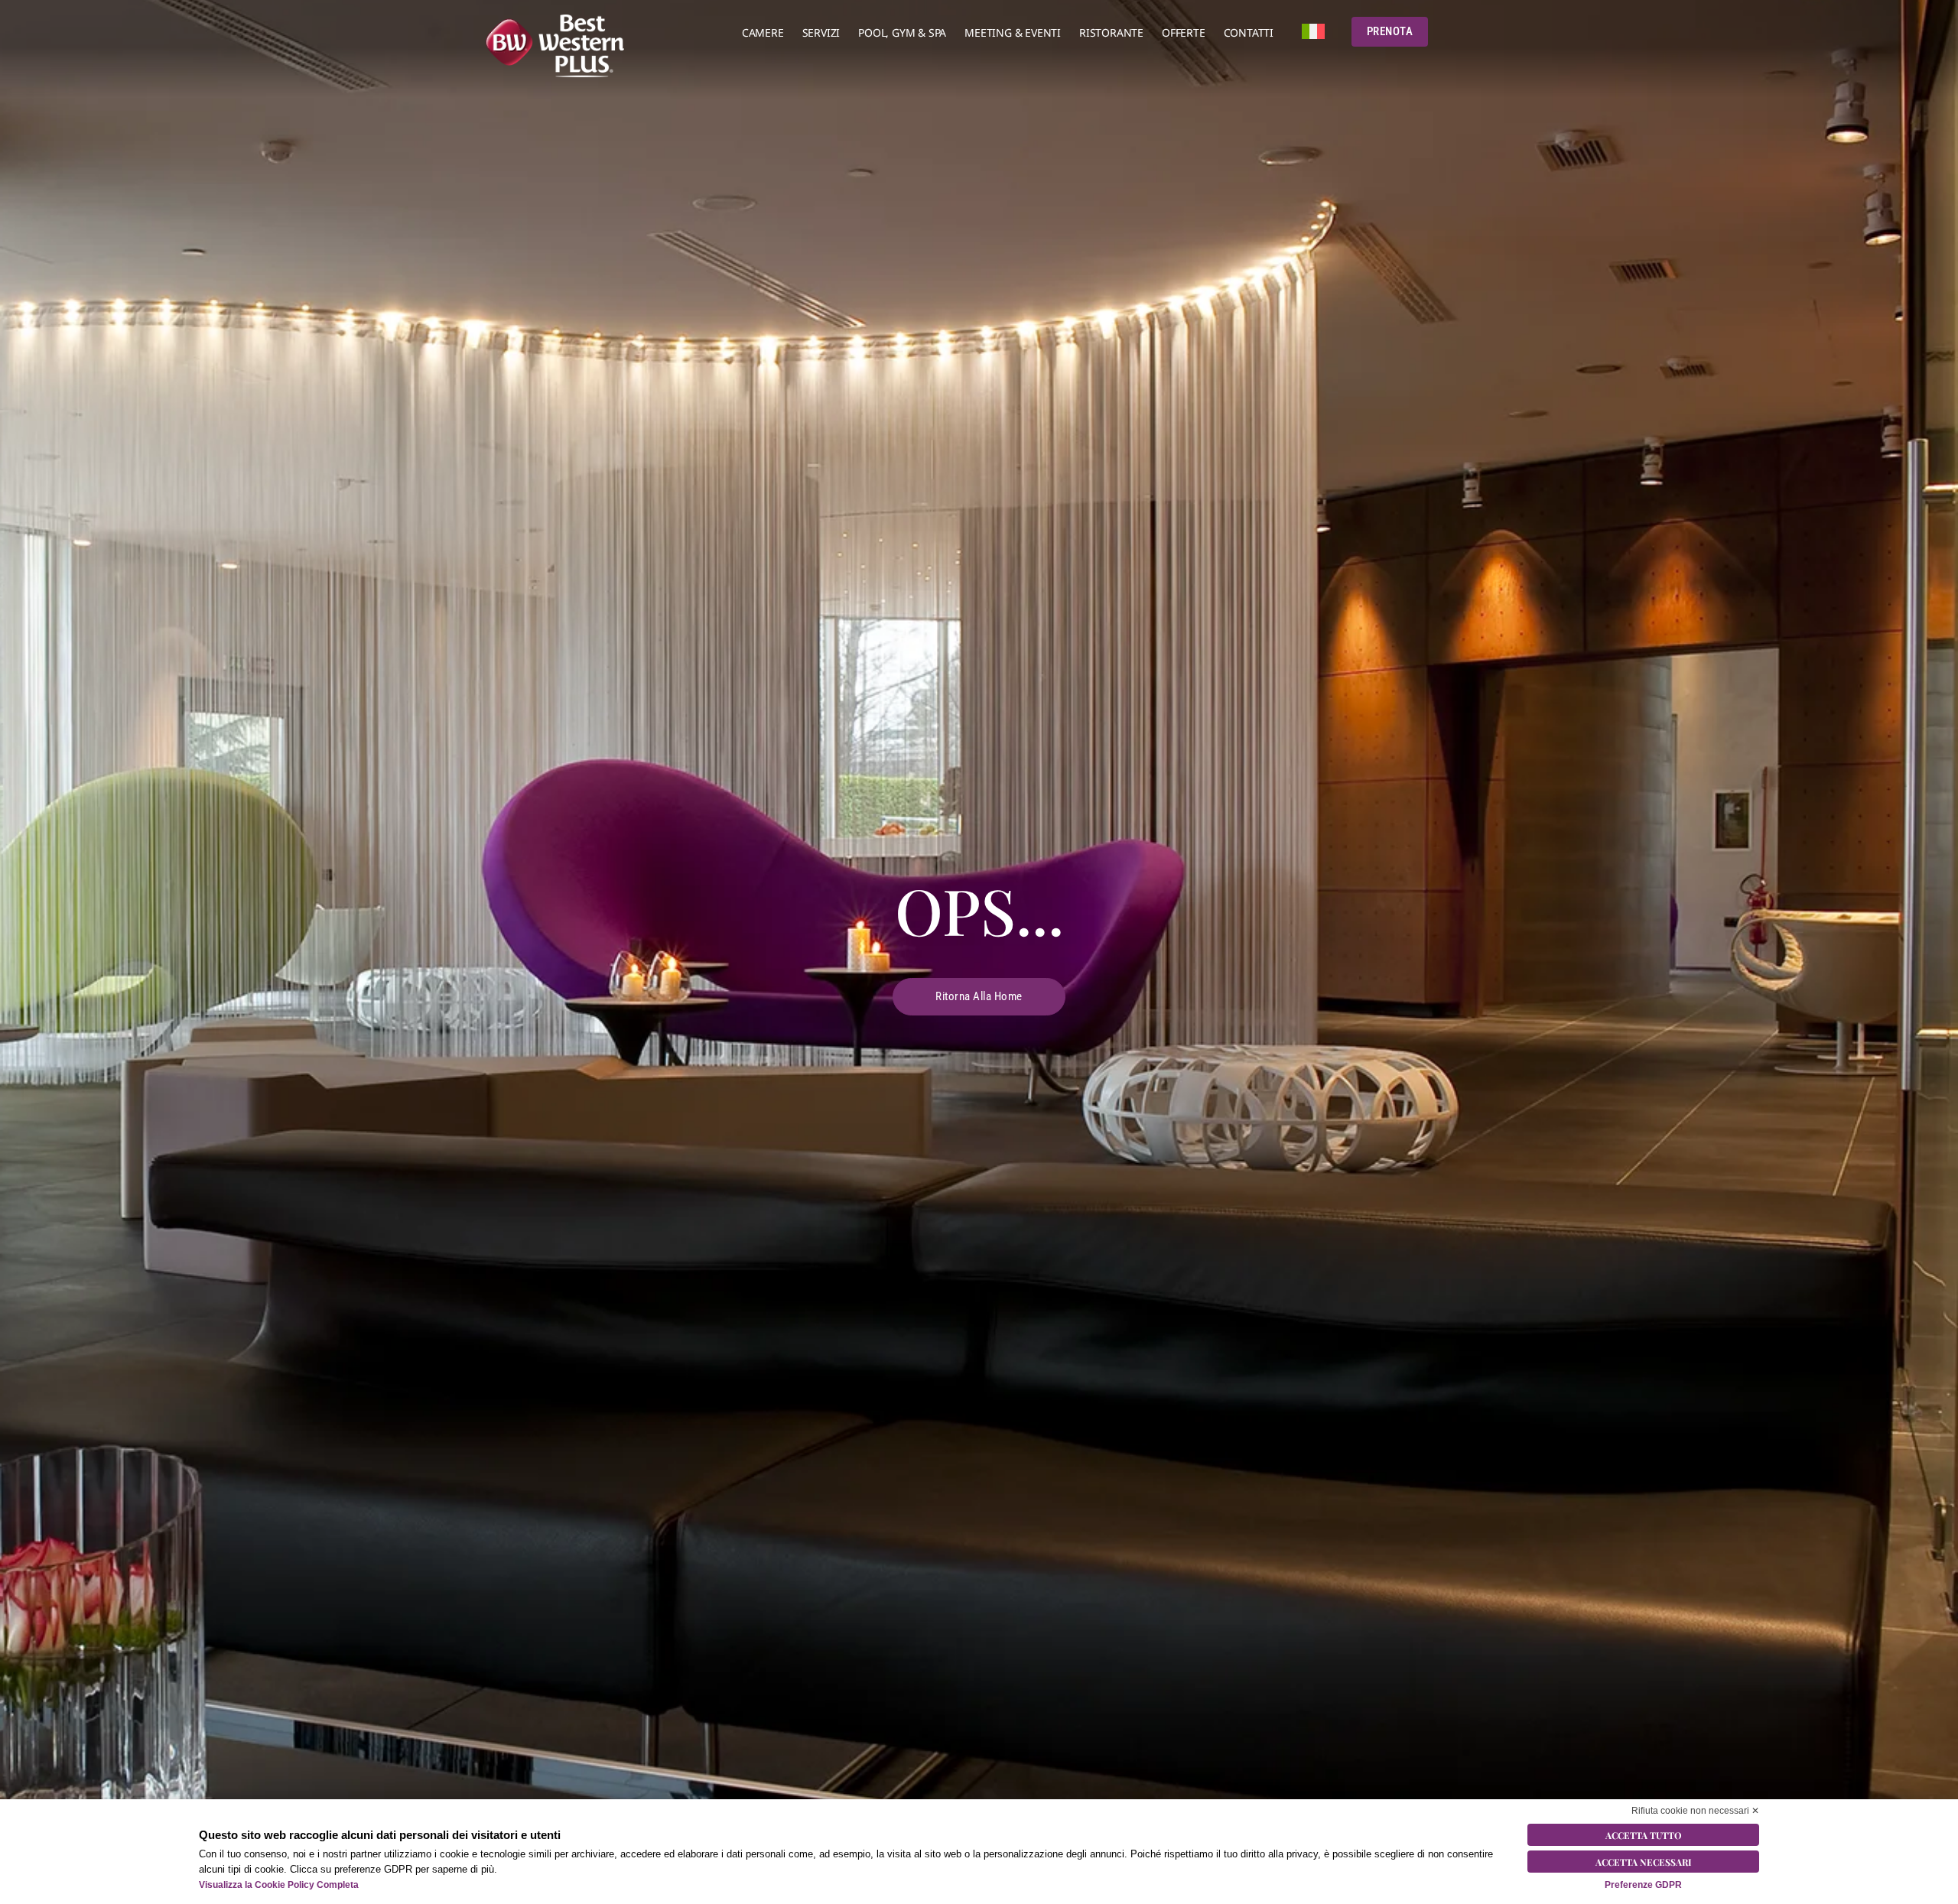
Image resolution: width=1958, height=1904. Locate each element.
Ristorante (1111, 32)
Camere (763, 32)
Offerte (1184, 32)
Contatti (1249, 32)
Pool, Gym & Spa (902, 32)
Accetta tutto (1644, 1835)
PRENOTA (1390, 31)
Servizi (821, 32)
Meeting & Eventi (1013, 32)
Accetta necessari (1644, 1862)
